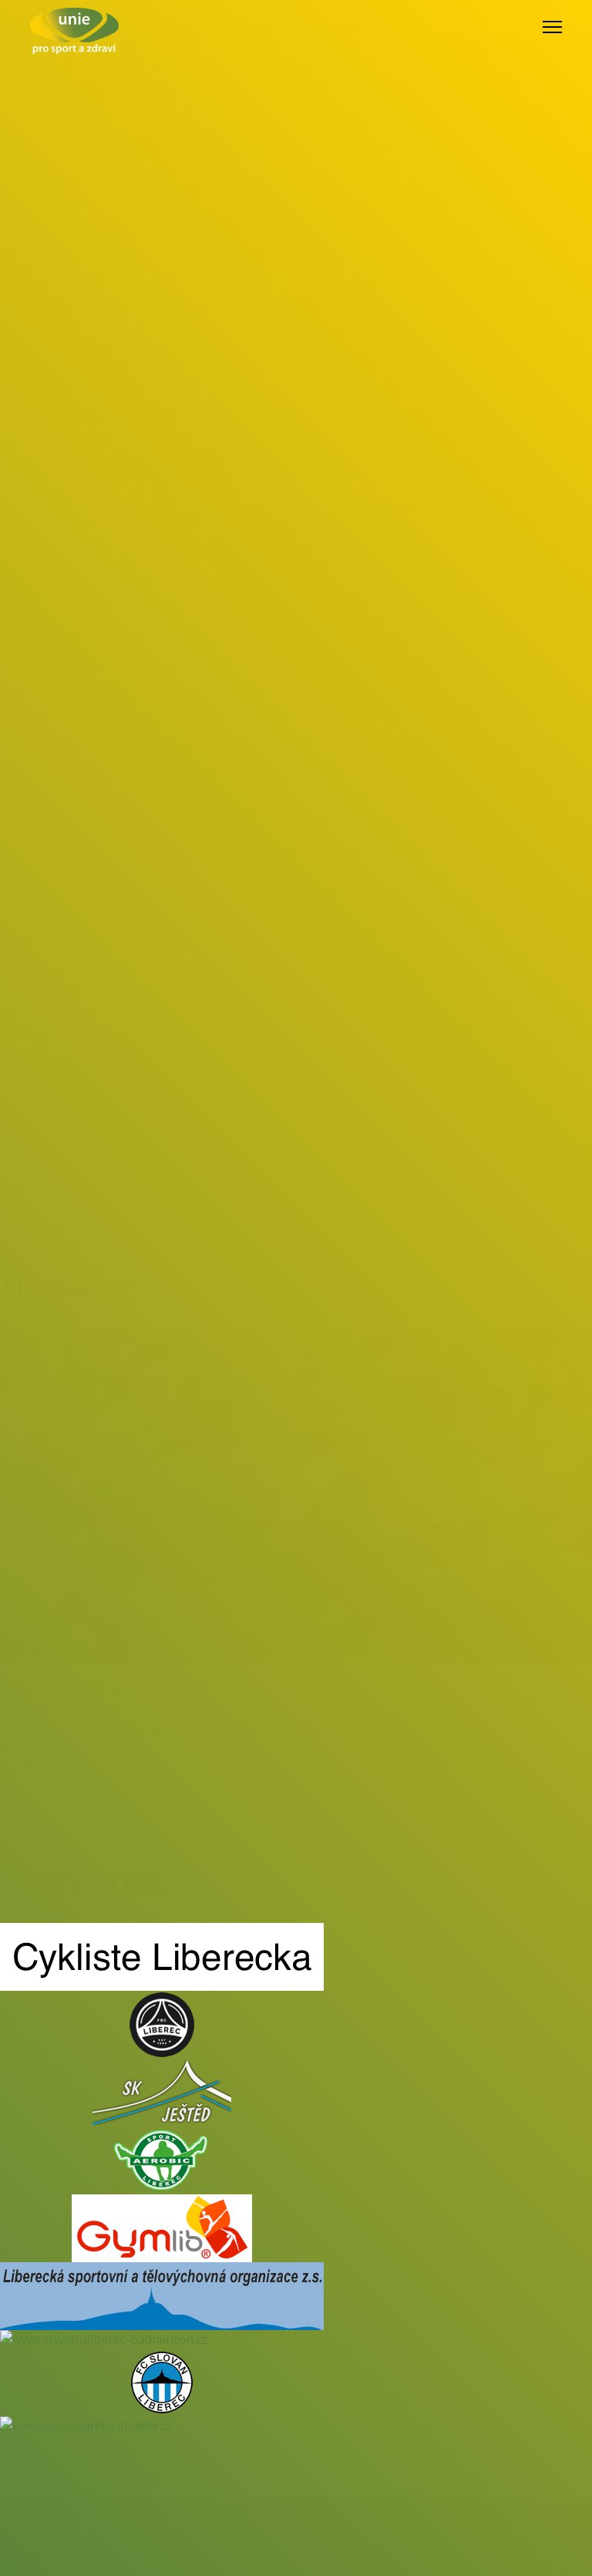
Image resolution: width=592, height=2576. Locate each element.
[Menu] (552, 27)
